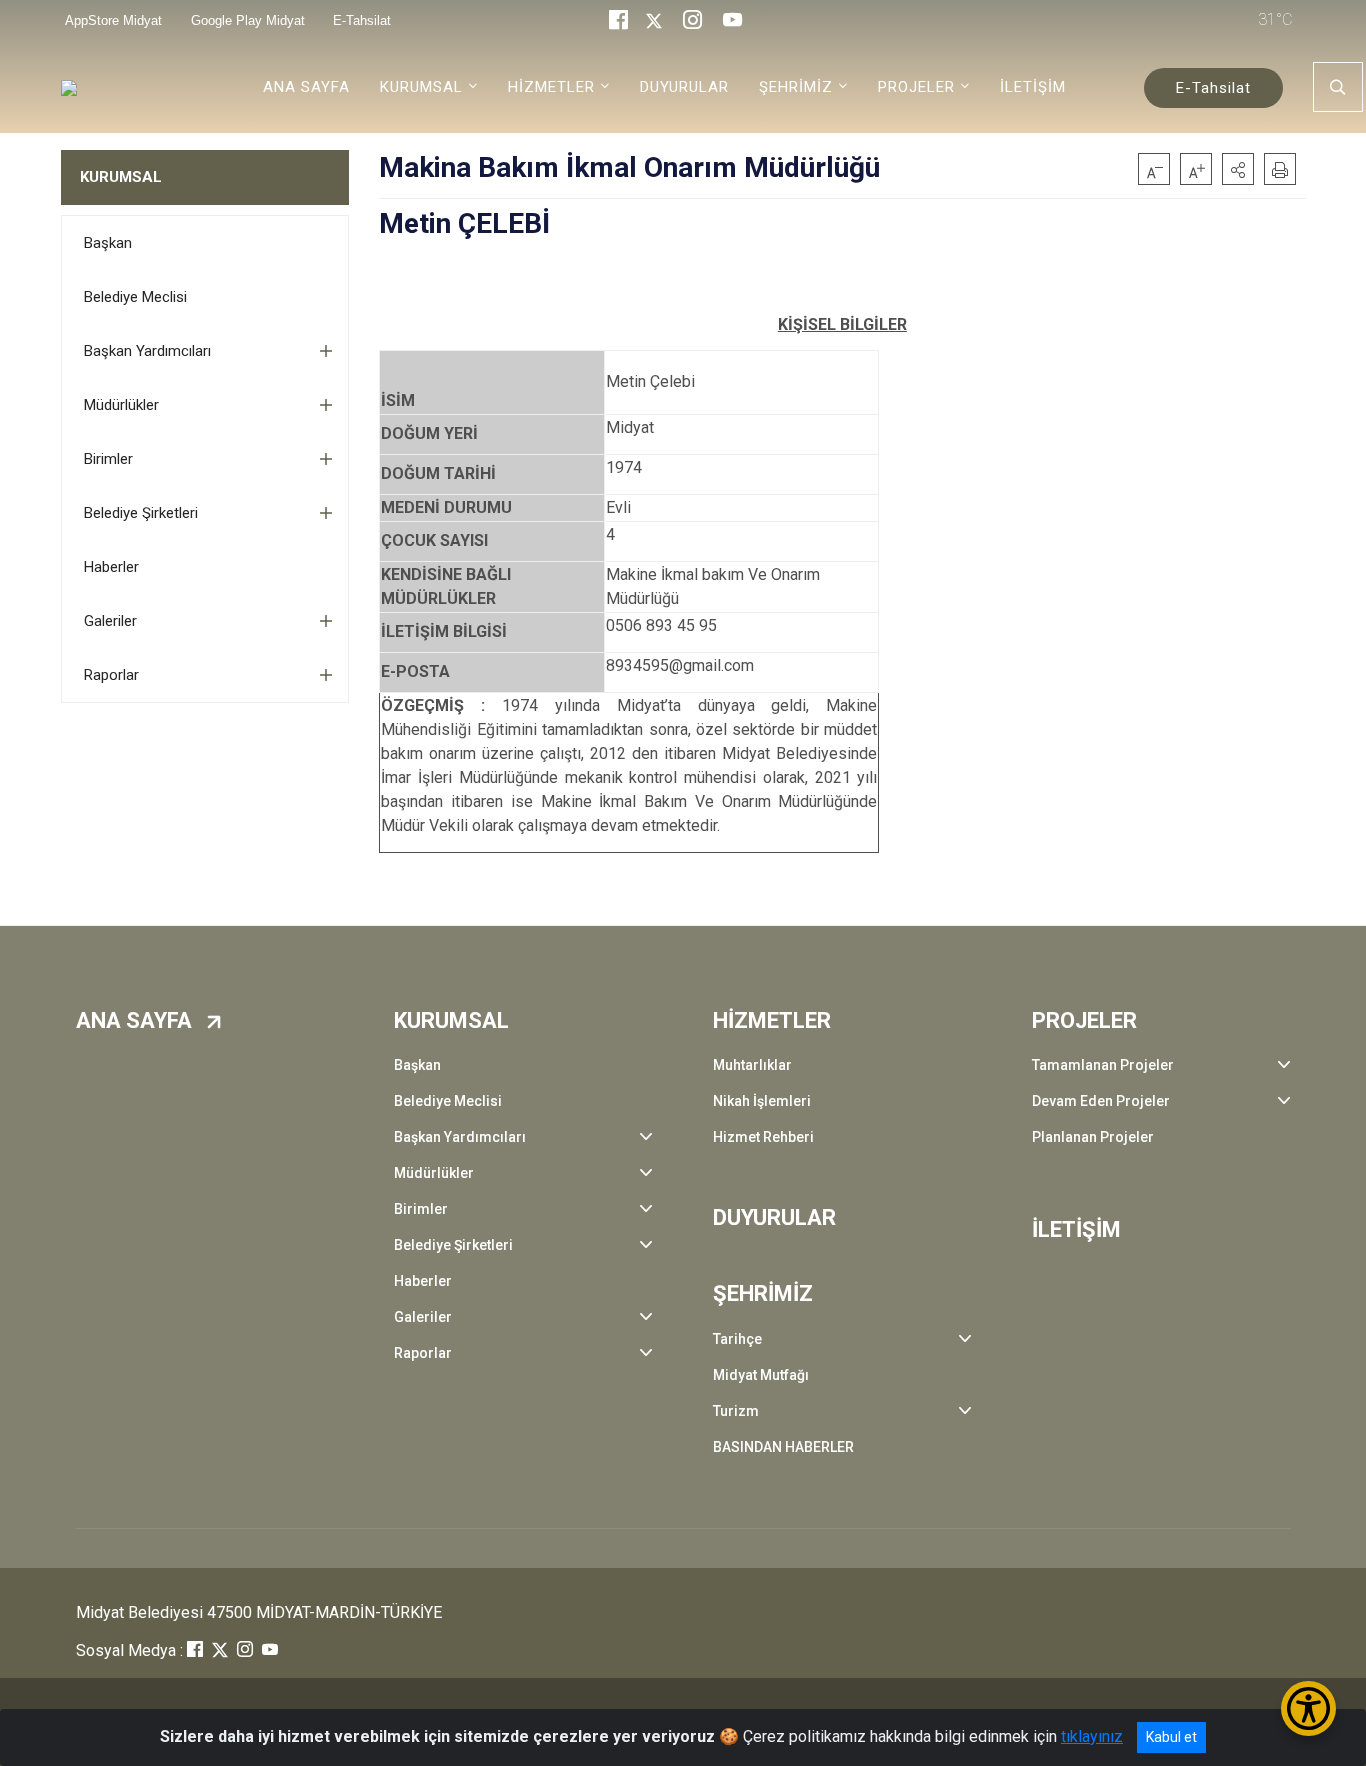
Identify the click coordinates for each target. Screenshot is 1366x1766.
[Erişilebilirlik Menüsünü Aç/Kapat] (1308, 1708)
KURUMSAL (121, 177)
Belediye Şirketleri (141, 513)
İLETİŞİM (1033, 87)
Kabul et (1171, 1737)
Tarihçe (737, 1339)
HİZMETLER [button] (551, 87)
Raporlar (111, 675)
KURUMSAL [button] (421, 87)
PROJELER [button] (916, 87)
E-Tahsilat (1213, 88)
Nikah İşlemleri (762, 1101)
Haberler (111, 567)
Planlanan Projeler (1093, 1137)
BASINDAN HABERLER (783, 1447)
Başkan (108, 243)
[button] (1238, 169)
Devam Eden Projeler (1101, 1101)
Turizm (736, 1411)
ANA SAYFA (306, 87)
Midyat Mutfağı (761, 1375)
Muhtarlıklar (752, 1065)
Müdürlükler (121, 405)
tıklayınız (1092, 1736)
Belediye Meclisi (135, 297)
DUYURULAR (684, 87)
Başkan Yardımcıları (147, 351)
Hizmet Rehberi (763, 1137)
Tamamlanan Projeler (1103, 1065)
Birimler (108, 459)
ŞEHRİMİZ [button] (796, 87)
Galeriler (110, 621)
